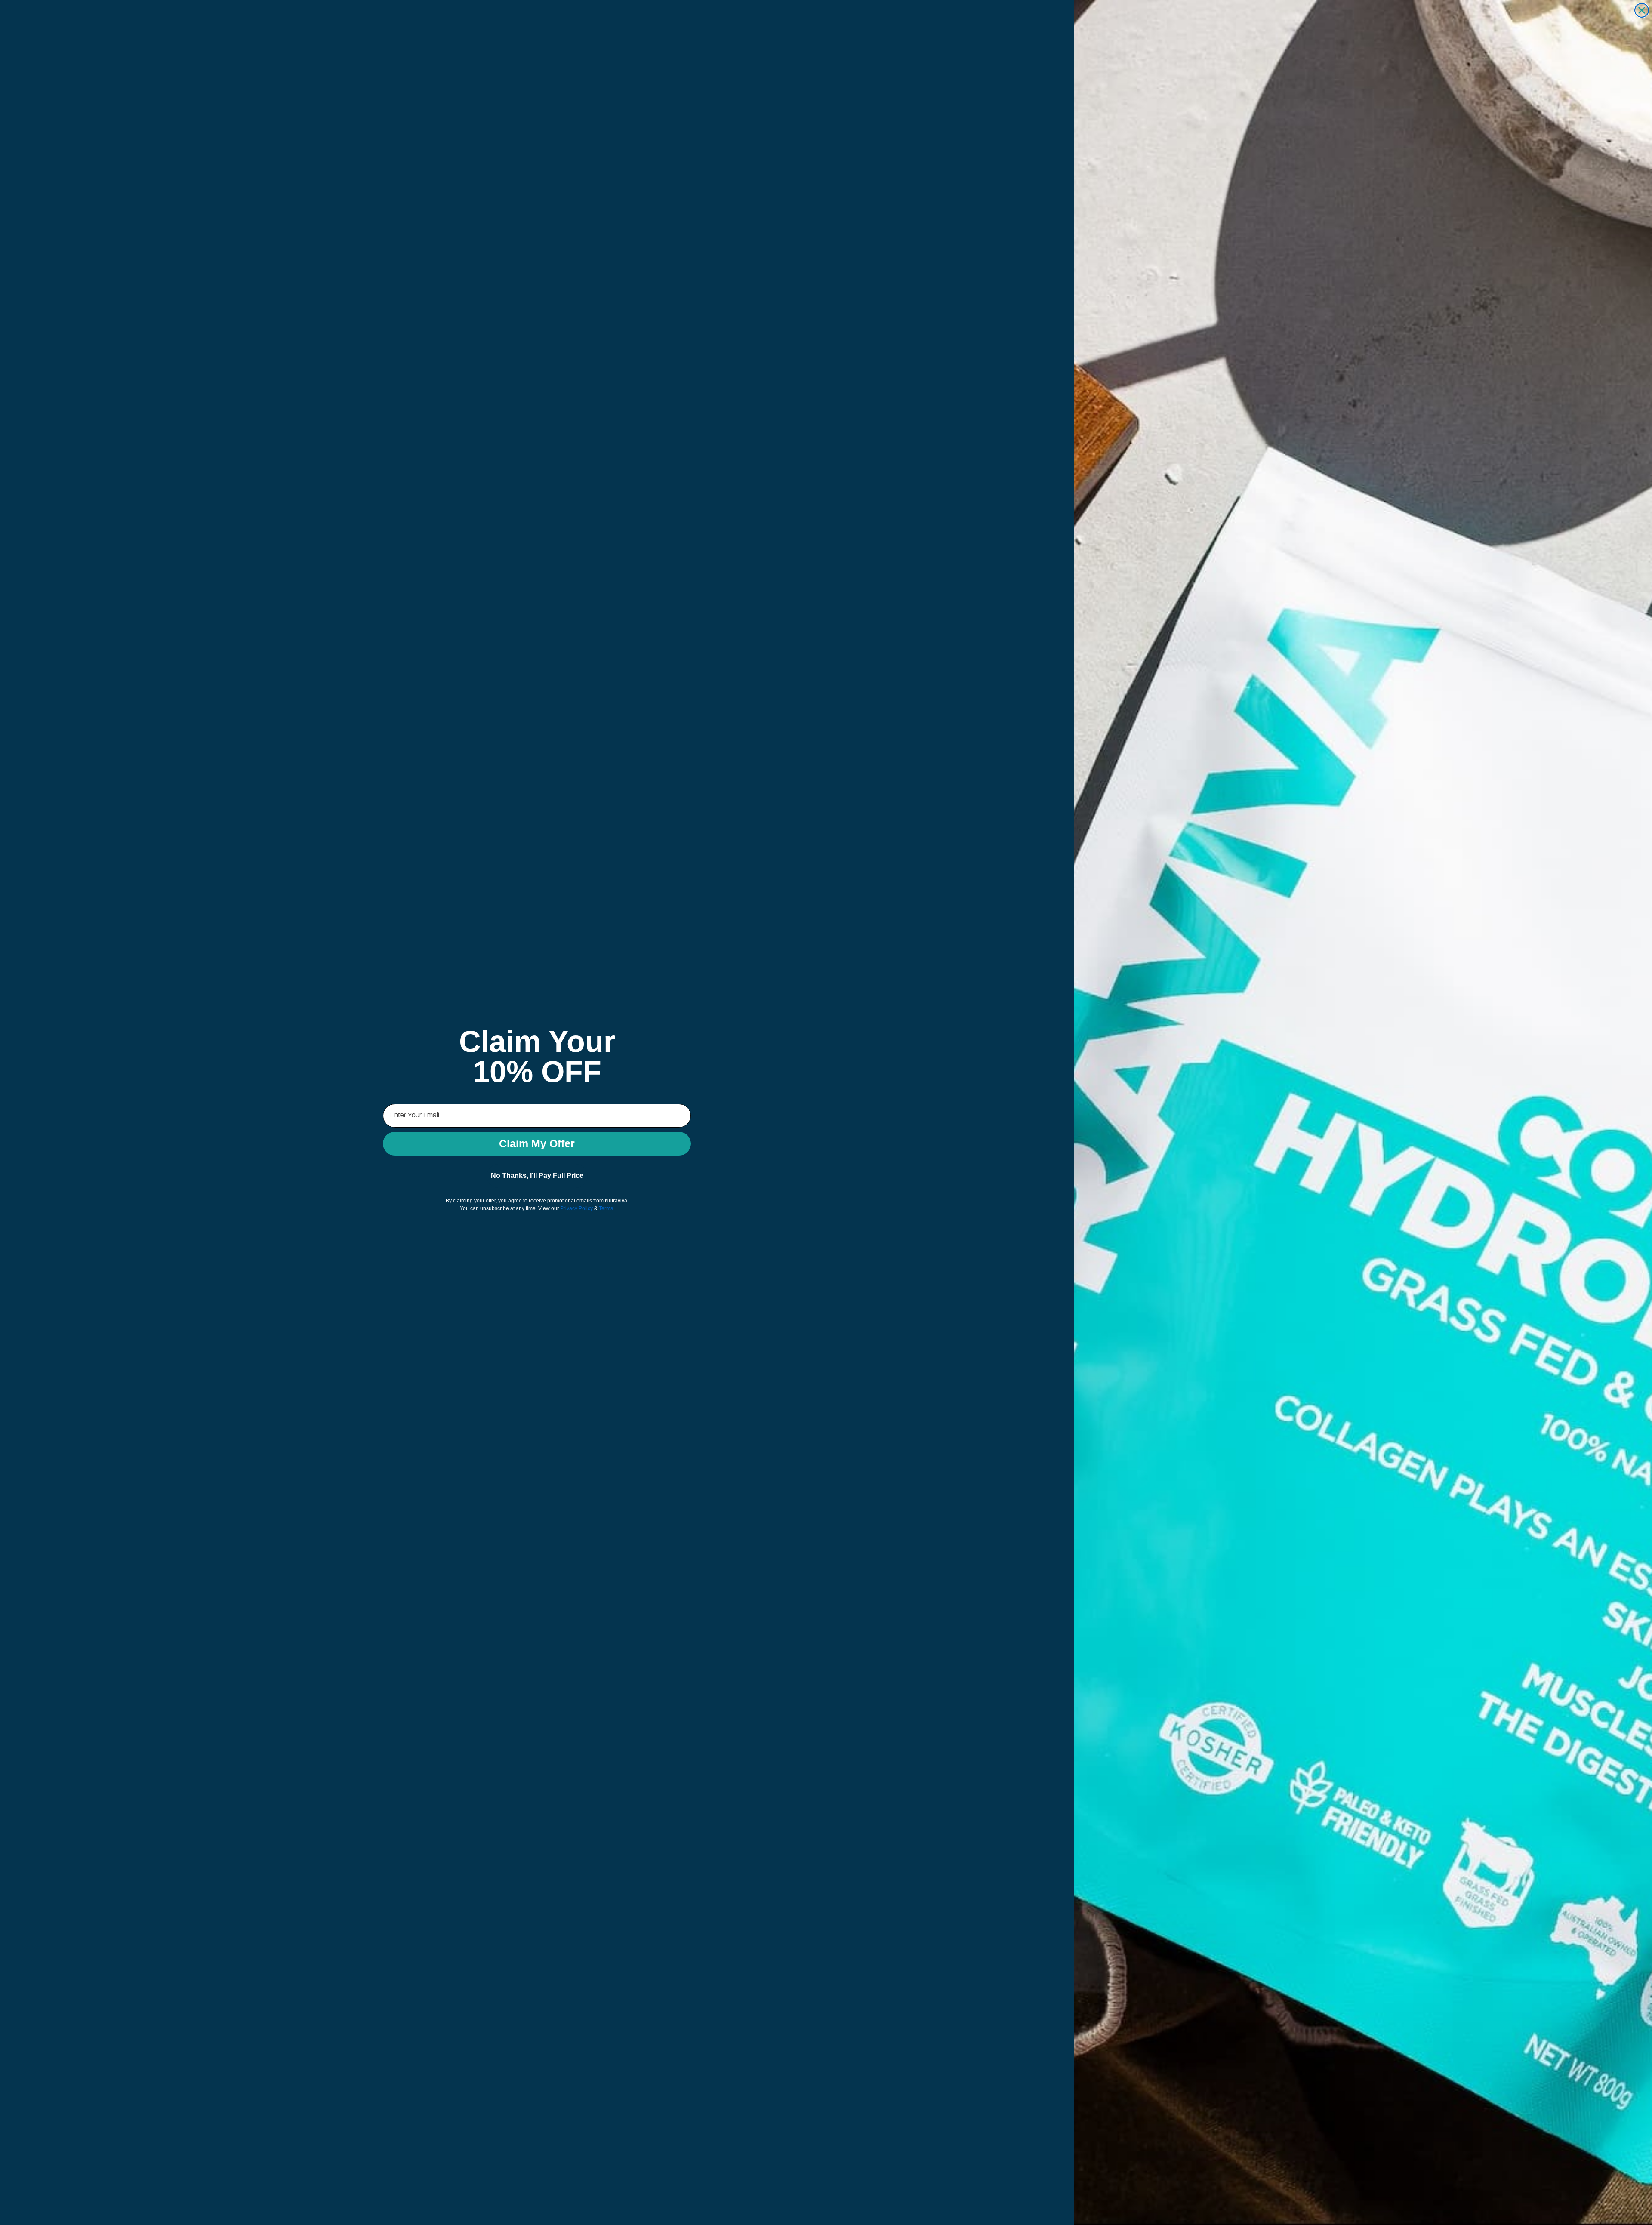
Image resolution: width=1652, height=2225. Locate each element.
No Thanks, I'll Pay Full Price (537, 1176)
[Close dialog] (1642, 10)
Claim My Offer (537, 1143)
